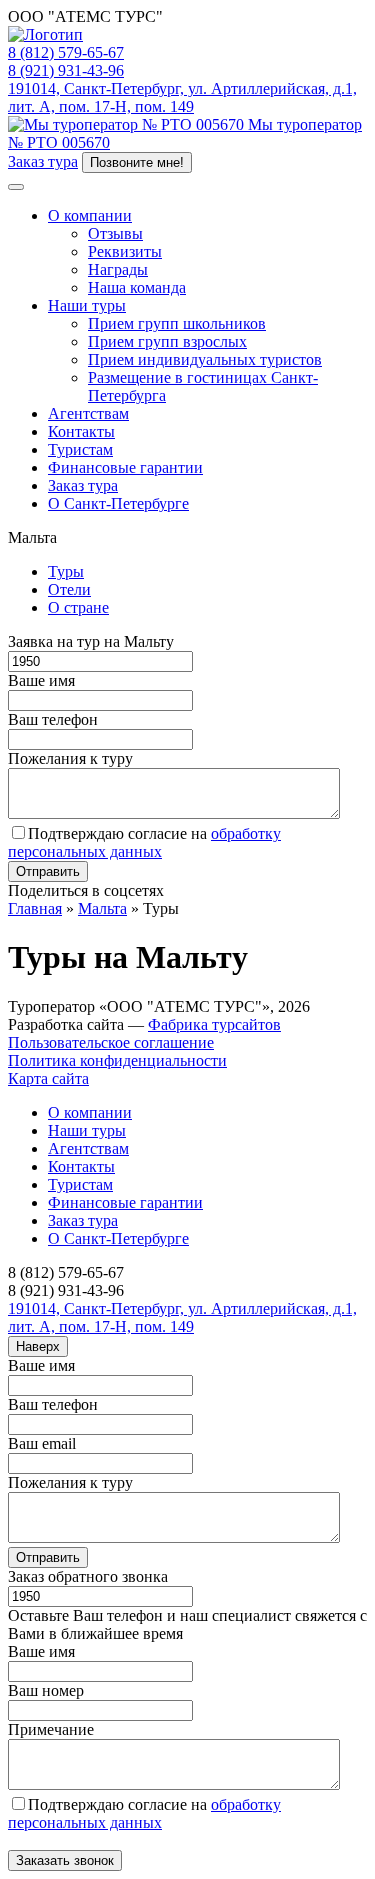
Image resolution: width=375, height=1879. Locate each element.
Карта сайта (48, 1078)
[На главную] (45, 34)
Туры (66, 571)
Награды (118, 269)
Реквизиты (125, 251)
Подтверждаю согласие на (144, 842)
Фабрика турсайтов (214, 1024)
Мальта (102, 908)
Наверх (38, 1346)
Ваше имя (41, 680)
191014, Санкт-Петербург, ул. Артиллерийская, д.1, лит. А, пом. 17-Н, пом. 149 (182, 97)
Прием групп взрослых (167, 341)
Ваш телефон (53, 719)
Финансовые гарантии (125, 467)
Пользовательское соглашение (111, 1042)
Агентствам (88, 413)
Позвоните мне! (137, 162)
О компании (90, 215)
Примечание (51, 1729)
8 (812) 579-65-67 (66, 52)
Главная (35, 908)
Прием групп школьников (177, 323)
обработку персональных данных (144, 842)
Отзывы (115, 233)
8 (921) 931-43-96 (66, 70)
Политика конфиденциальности (117, 1060)
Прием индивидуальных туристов (205, 359)
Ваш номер (46, 1690)
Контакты (81, 431)
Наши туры (87, 305)
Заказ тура (43, 161)
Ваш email (42, 1443)
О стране (78, 607)
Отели (69, 589)
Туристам (80, 449)
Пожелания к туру (70, 758)
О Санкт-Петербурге (118, 503)
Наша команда (137, 287)
